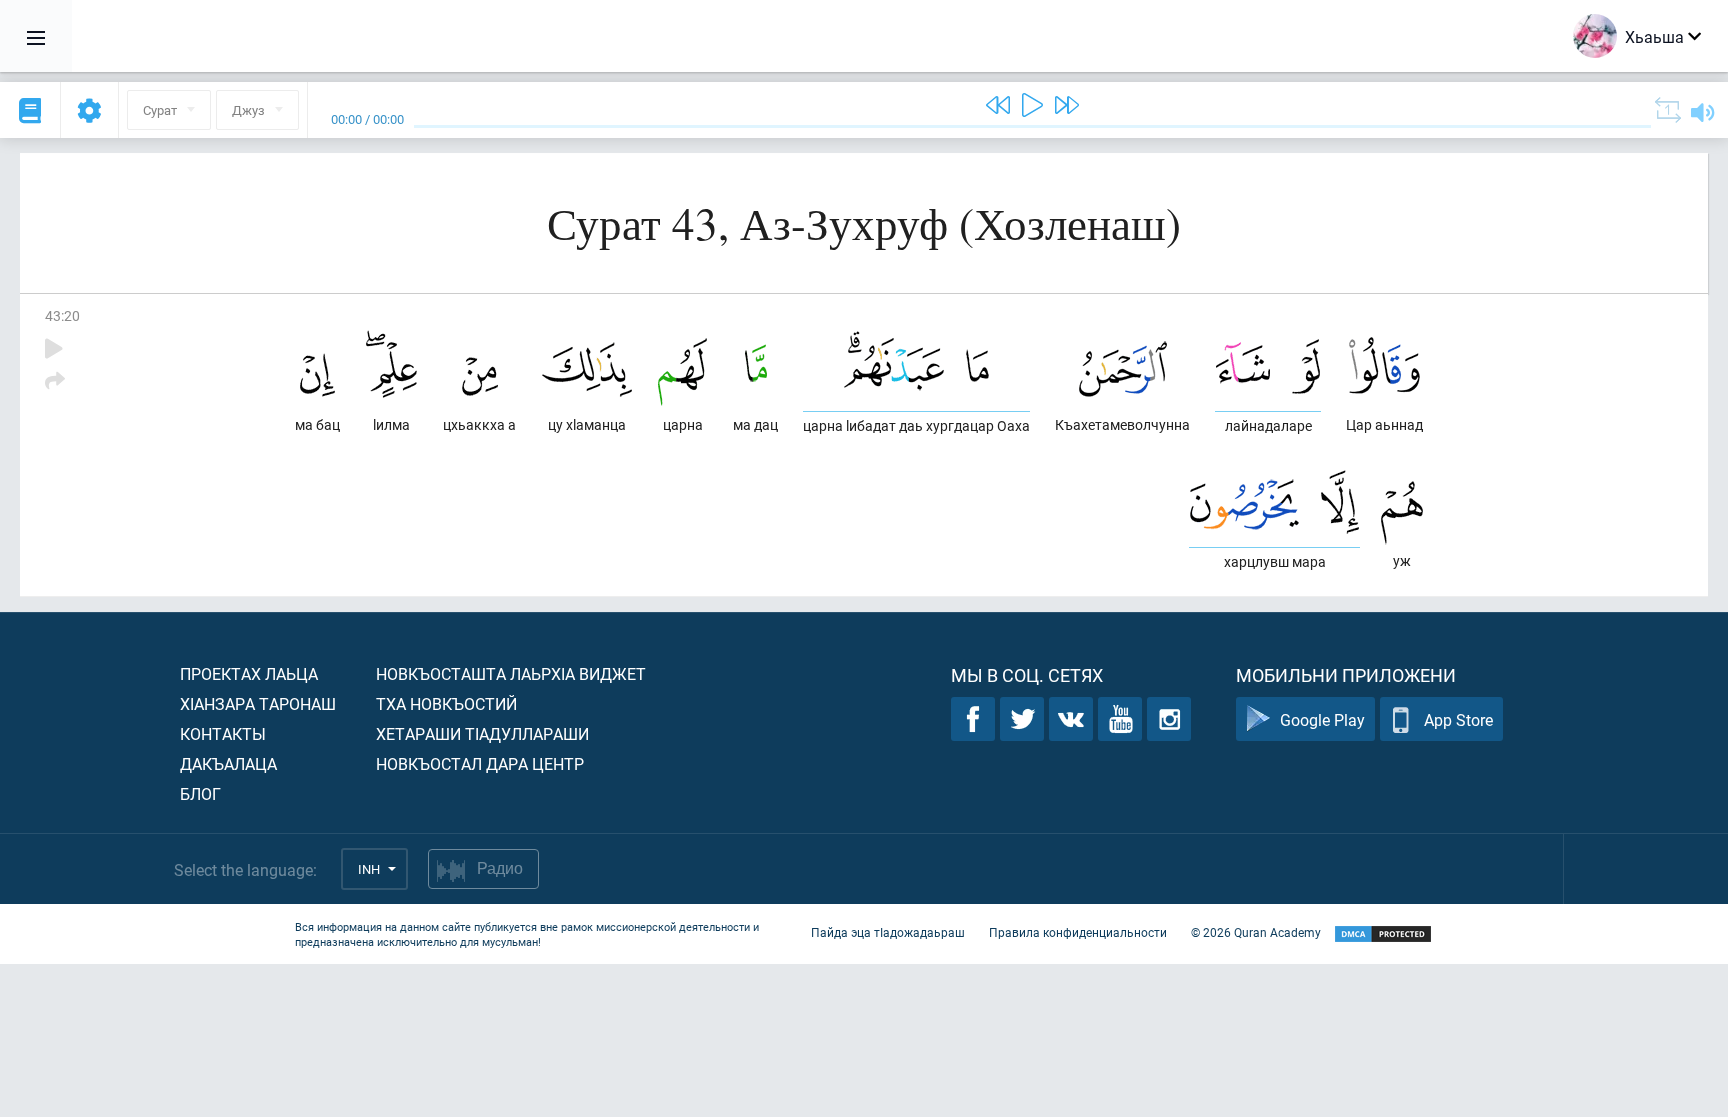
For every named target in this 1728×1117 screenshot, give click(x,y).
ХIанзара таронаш (258, 703)
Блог (200, 793)
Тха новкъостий (446, 703)
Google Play (1322, 719)
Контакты (223, 733)
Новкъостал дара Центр (480, 763)
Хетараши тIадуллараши (482, 733)
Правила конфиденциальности (1078, 932)
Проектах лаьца (249, 673)
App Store (1458, 719)
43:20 (62, 315)
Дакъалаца (228, 763)
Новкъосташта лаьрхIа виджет (511, 673)
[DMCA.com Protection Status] (1383, 934)
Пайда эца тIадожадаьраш (888, 932)
